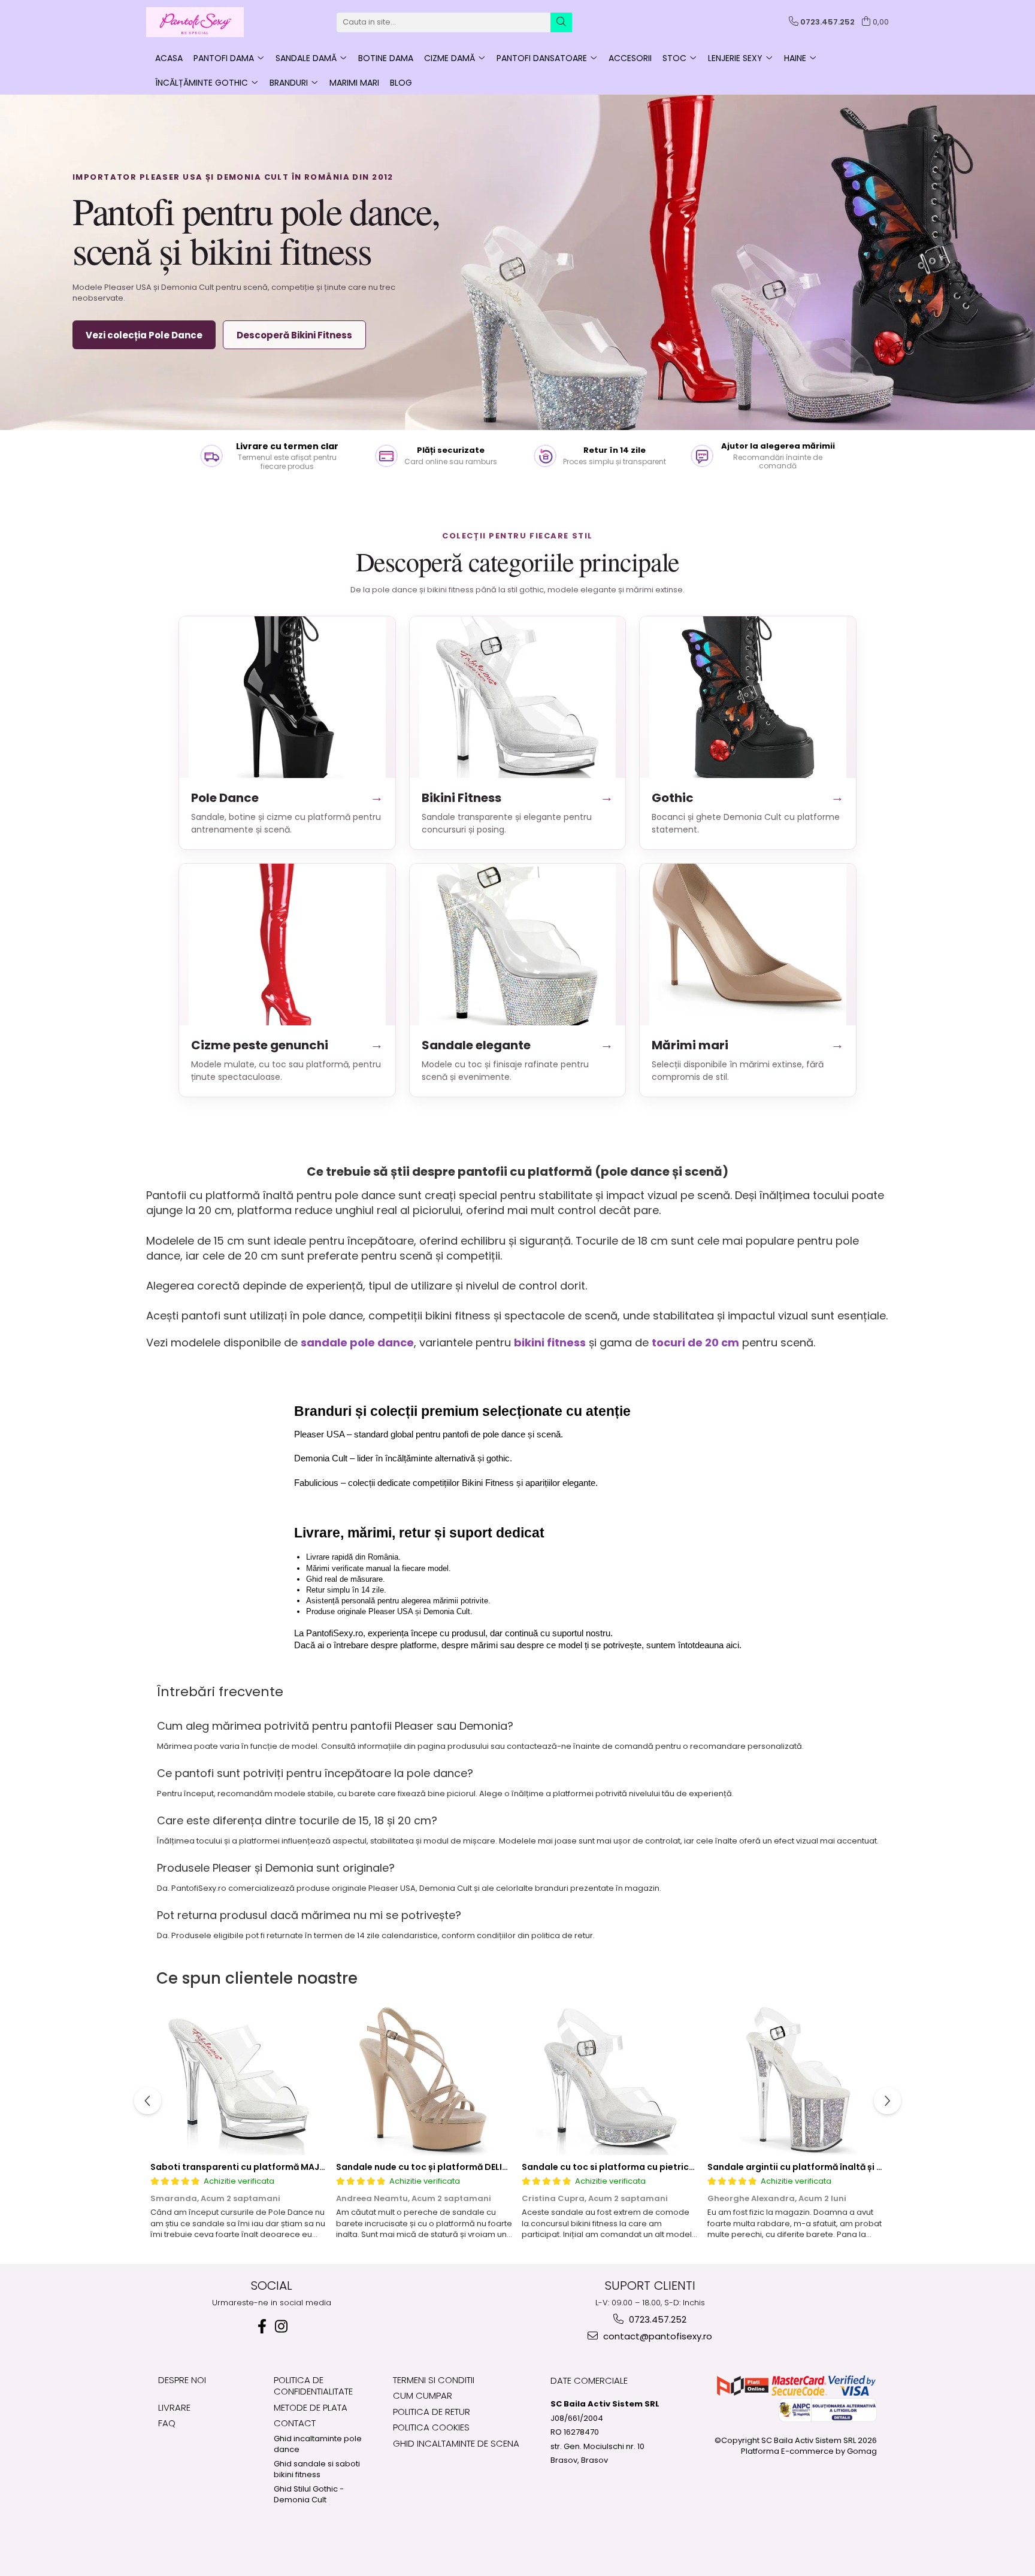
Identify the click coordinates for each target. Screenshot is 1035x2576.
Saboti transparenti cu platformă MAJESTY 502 (254, 2167)
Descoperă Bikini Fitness (294, 335)
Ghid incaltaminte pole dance (318, 2445)
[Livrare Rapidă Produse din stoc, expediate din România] (272, 456)
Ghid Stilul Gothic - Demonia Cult (309, 2495)
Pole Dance (287, 797)
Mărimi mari (748, 1045)
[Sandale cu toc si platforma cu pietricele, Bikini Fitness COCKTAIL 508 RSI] (610, 2080)
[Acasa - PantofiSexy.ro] (206, 22)
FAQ (167, 2423)
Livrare (174, 2407)
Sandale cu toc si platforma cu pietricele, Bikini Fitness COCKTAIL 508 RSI (682, 2167)
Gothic (748, 797)
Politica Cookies (431, 2427)
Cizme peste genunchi (287, 1045)
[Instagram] (281, 2327)
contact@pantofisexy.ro (656, 2336)
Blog (401, 83)
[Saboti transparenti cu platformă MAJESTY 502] (239, 2080)
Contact (295, 2423)
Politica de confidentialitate (313, 2386)
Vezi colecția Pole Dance (144, 335)
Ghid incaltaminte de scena (456, 2443)
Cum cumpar (423, 2395)
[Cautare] (561, 22)
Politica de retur (432, 2412)
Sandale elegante (518, 1045)
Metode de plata (311, 2407)
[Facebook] (262, 2327)
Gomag (861, 2451)
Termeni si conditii (434, 2380)
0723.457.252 (656, 2319)
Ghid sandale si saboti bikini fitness (317, 2470)
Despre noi (182, 2380)
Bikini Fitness (518, 797)
